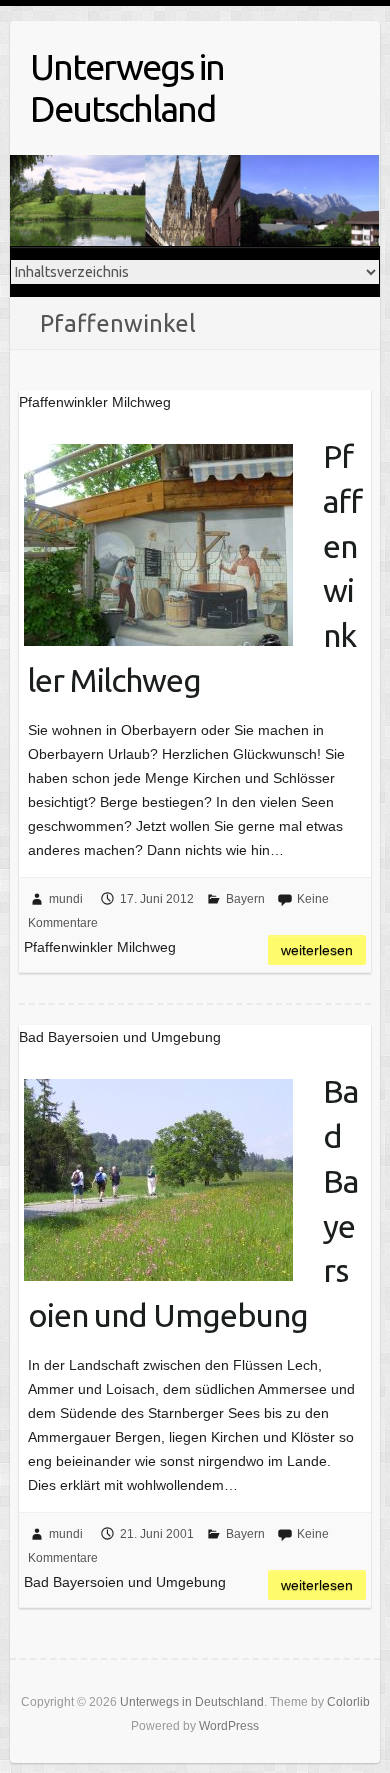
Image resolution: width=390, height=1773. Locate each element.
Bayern (245, 899)
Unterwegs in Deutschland (127, 87)
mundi (66, 899)
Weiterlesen (317, 950)
